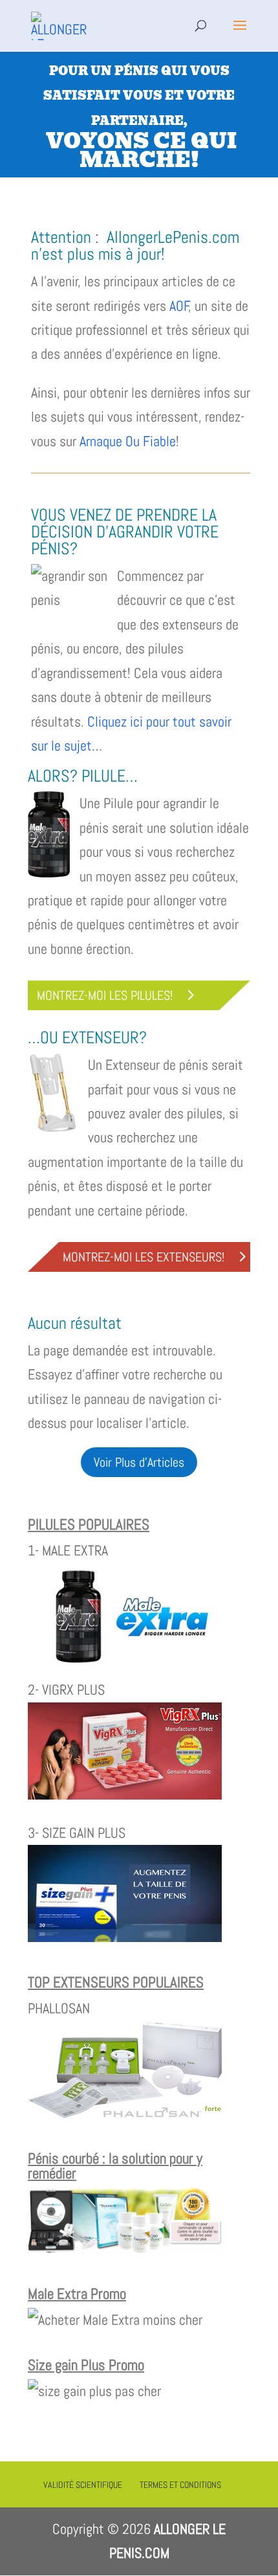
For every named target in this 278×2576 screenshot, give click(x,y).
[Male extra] (125, 1666)
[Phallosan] (125, 2113)
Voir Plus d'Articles (139, 1462)
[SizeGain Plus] (125, 1937)
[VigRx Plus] (125, 1794)
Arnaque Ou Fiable (128, 441)
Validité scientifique (83, 2485)
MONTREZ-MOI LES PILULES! (105, 995)
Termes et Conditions (180, 2485)
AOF (179, 306)
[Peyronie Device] (125, 2249)
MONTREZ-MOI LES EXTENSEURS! (144, 1257)
